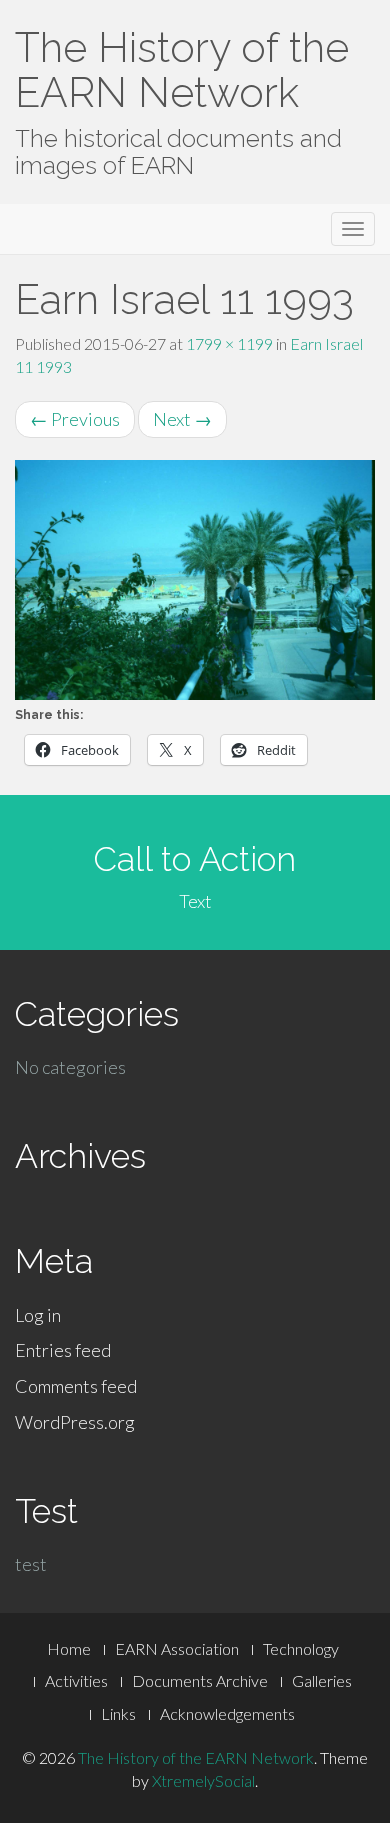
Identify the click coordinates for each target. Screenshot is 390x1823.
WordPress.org (75, 1422)
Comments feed (76, 1386)
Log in (38, 1315)
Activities (76, 1680)
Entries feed (63, 1350)
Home (69, 1648)
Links (118, 1713)
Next (182, 419)
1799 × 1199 (229, 343)
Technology (301, 1648)
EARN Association (177, 1648)
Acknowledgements (227, 1713)
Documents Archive (200, 1680)
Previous (75, 419)
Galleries (322, 1680)
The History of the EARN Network (182, 70)
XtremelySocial (203, 1780)
